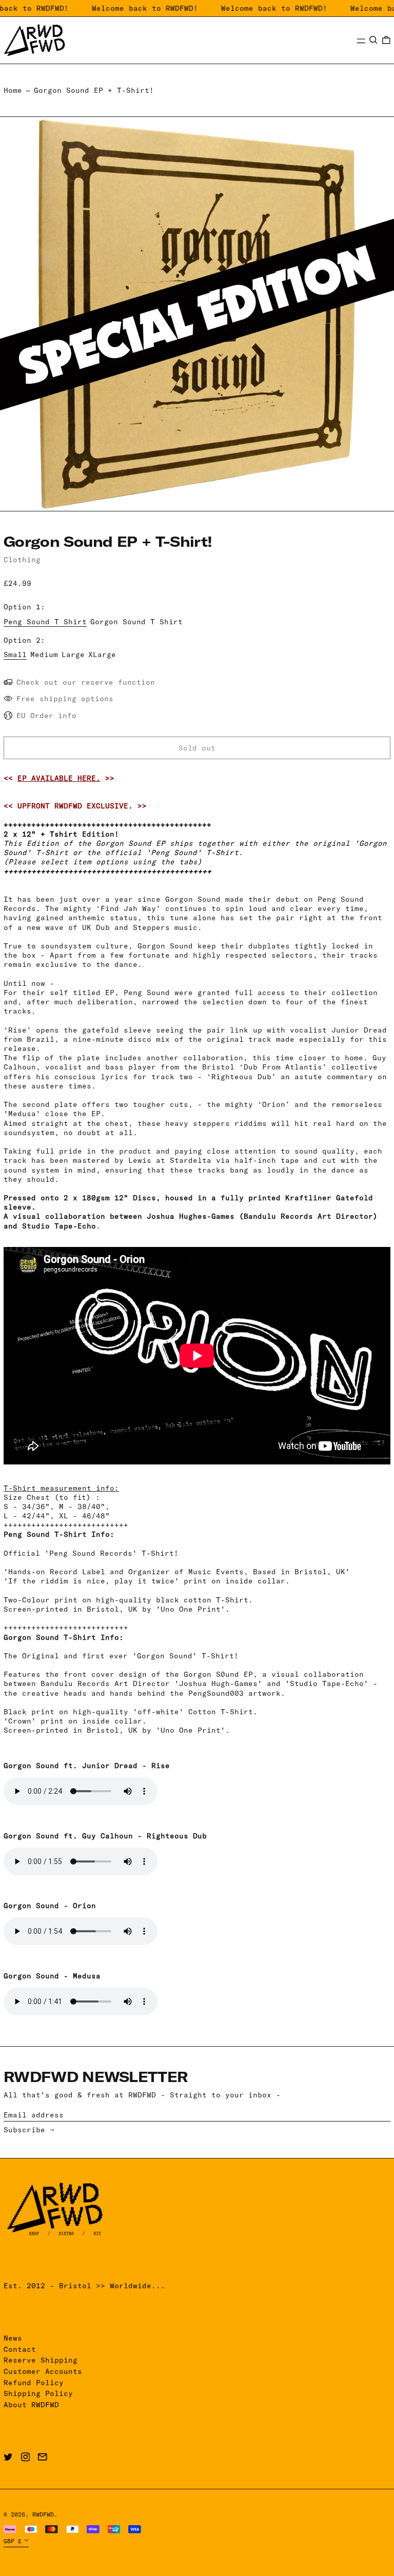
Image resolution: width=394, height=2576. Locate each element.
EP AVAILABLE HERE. (59, 778)
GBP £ (13, 2541)
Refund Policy (34, 2383)
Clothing (22, 560)
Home (13, 90)
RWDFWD (43, 2514)
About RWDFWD (31, 2405)
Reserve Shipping (41, 2360)
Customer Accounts (43, 2371)
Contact (20, 2349)
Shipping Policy (38, 2393)
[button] (373, 40)
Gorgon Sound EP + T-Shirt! (94, 90)
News (13, 2338)
